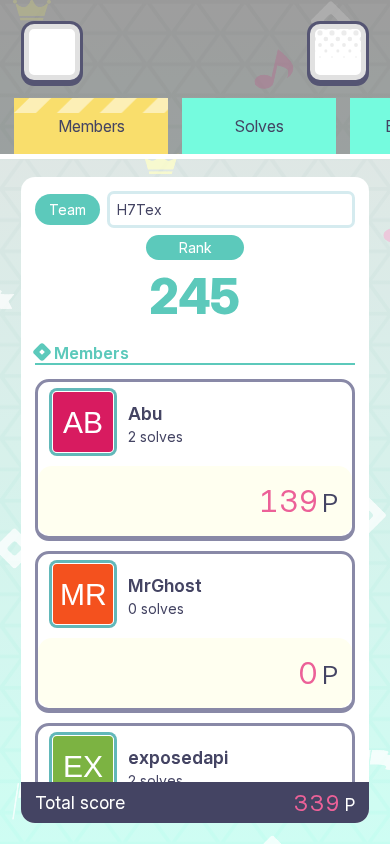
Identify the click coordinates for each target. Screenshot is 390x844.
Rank (195, 247)
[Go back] (52, 52)
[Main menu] (338, 52)
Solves (259, 126)
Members (91, 126)
